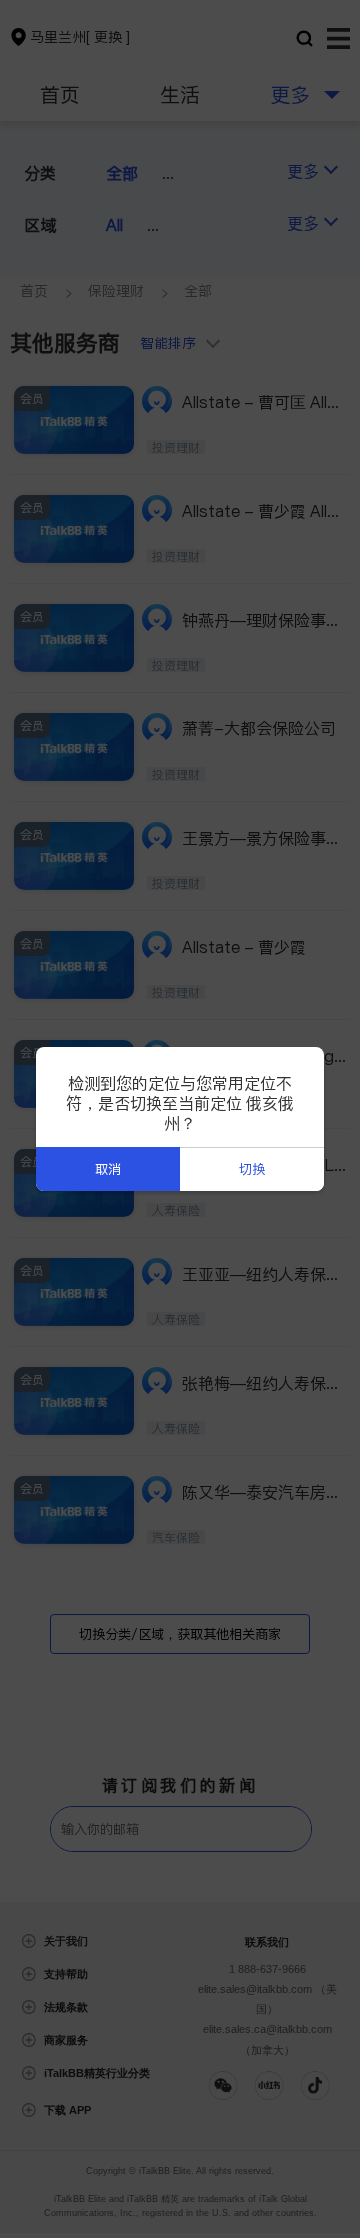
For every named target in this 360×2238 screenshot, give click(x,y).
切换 (252, 1169)
